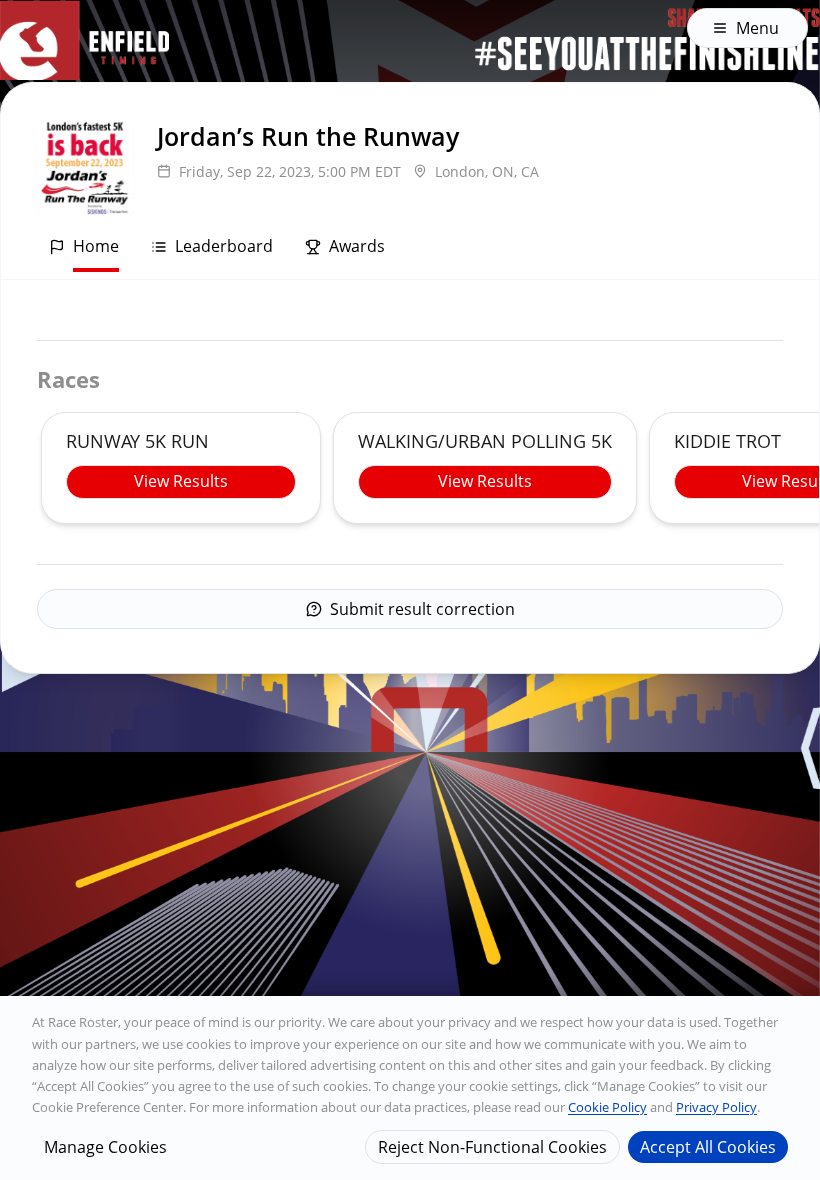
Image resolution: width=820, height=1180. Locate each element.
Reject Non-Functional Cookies (492, 1147)
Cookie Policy (607, 1107)
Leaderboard (224, 246)
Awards (357, 246)
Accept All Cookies (708, 1147)
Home (96, 246)
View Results (181, 481)
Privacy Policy (716, 1107)
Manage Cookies (105, 1147)
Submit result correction (422, 609)
